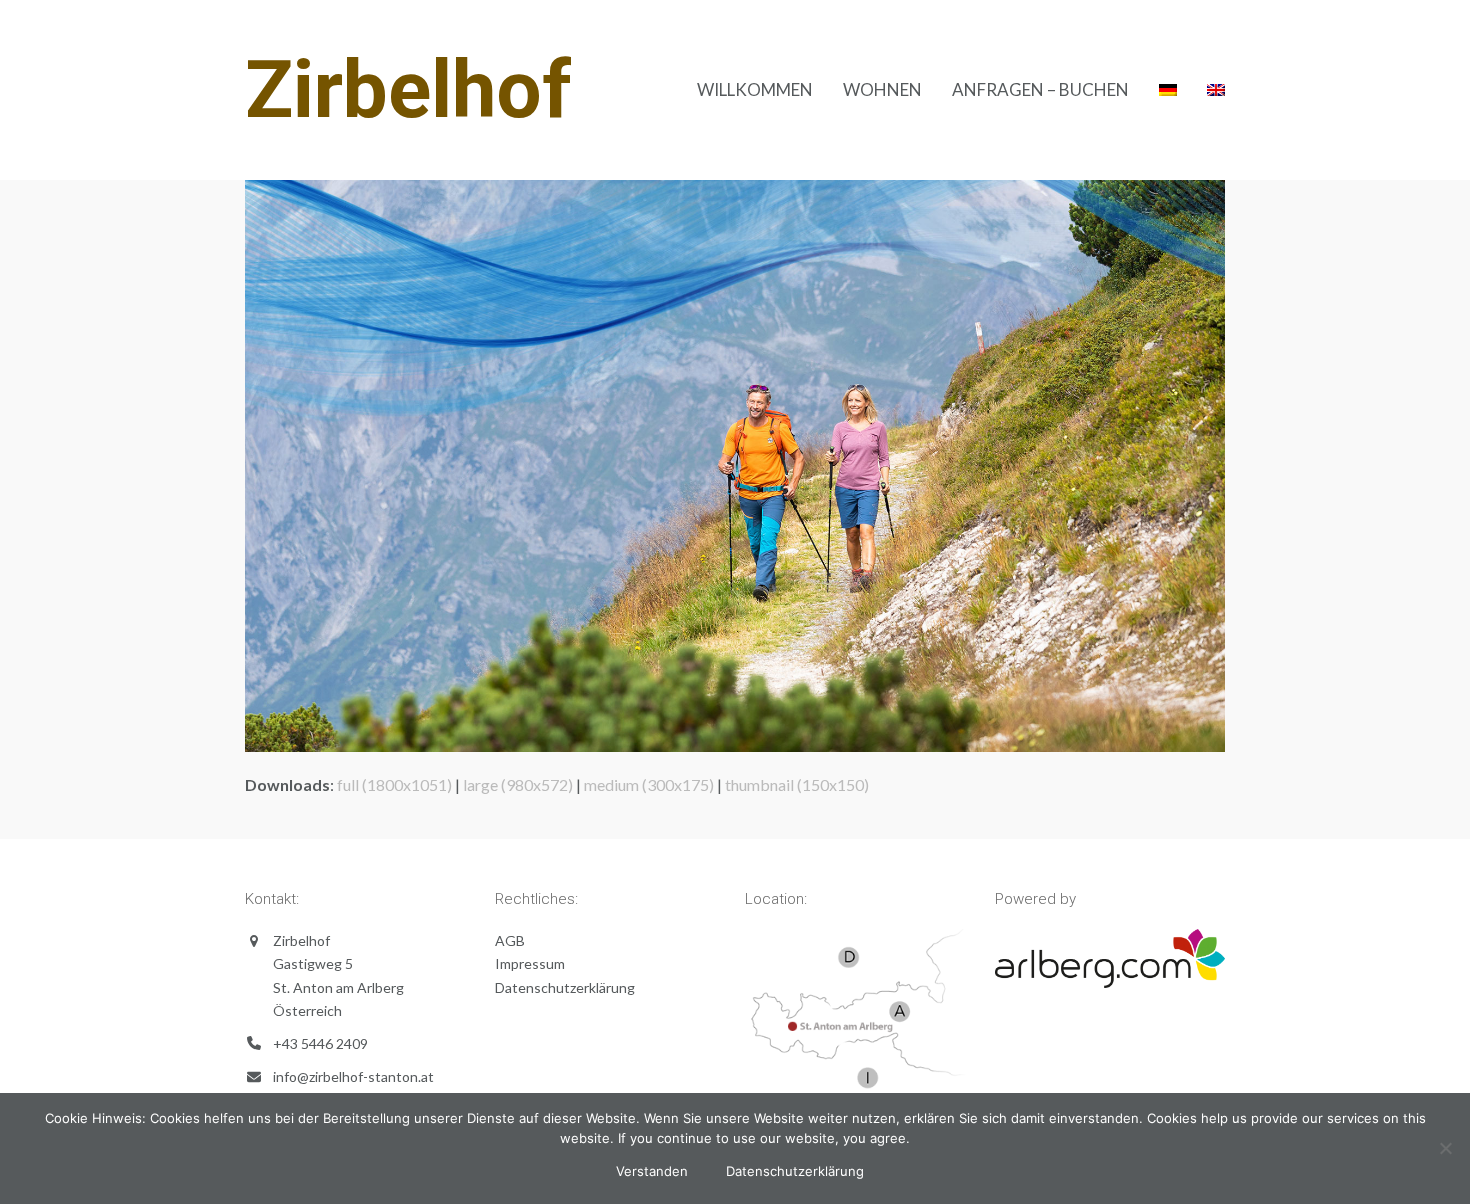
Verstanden (652, 1171)
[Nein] (1445, 1148)
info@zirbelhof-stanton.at (353, 1076)
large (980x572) (518, 784)
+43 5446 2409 (320, 1043)
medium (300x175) (649, 784)
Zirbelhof (408, 90)
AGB (510, 940)
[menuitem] (1168, 90)
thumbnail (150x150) (797, 784)
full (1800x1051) (394, 784)
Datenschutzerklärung (565, 987)
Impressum (530, 963)
